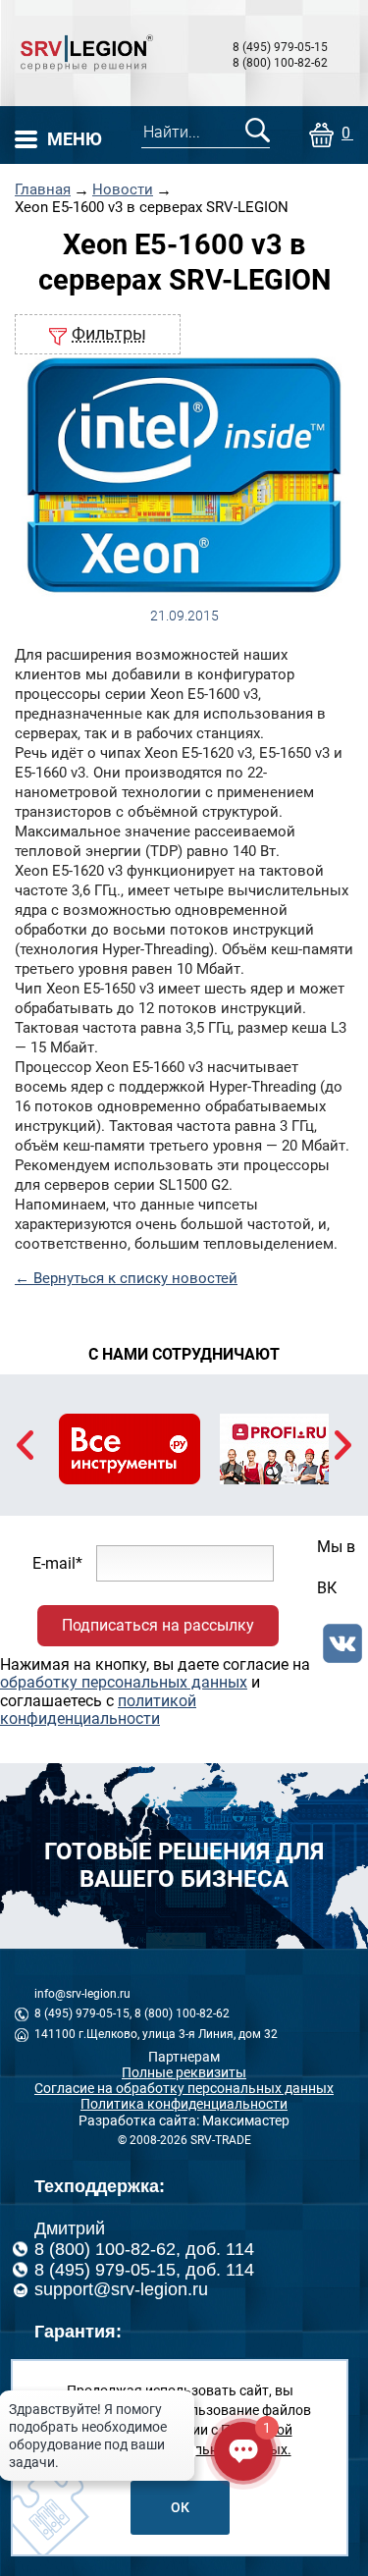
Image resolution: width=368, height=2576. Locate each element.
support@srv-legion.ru (121, 2289)
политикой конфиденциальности (98, 1710)
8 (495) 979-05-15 (280, 47)
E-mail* (57, 1562)
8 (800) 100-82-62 (280, 63)
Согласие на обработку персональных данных (184, 2088)
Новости (123, 190)
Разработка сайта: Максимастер (184, 2120)
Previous (25, 1445)
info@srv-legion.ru (82, 1994)
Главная (43, 190)
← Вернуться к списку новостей (126, 1278)
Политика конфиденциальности (184, 2104)
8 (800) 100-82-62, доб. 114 (144, 2249)
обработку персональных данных (124, 1682)
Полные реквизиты (184, 2072)
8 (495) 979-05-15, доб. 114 (144, 2270)
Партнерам (184, 2057)
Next (343, 1445)
